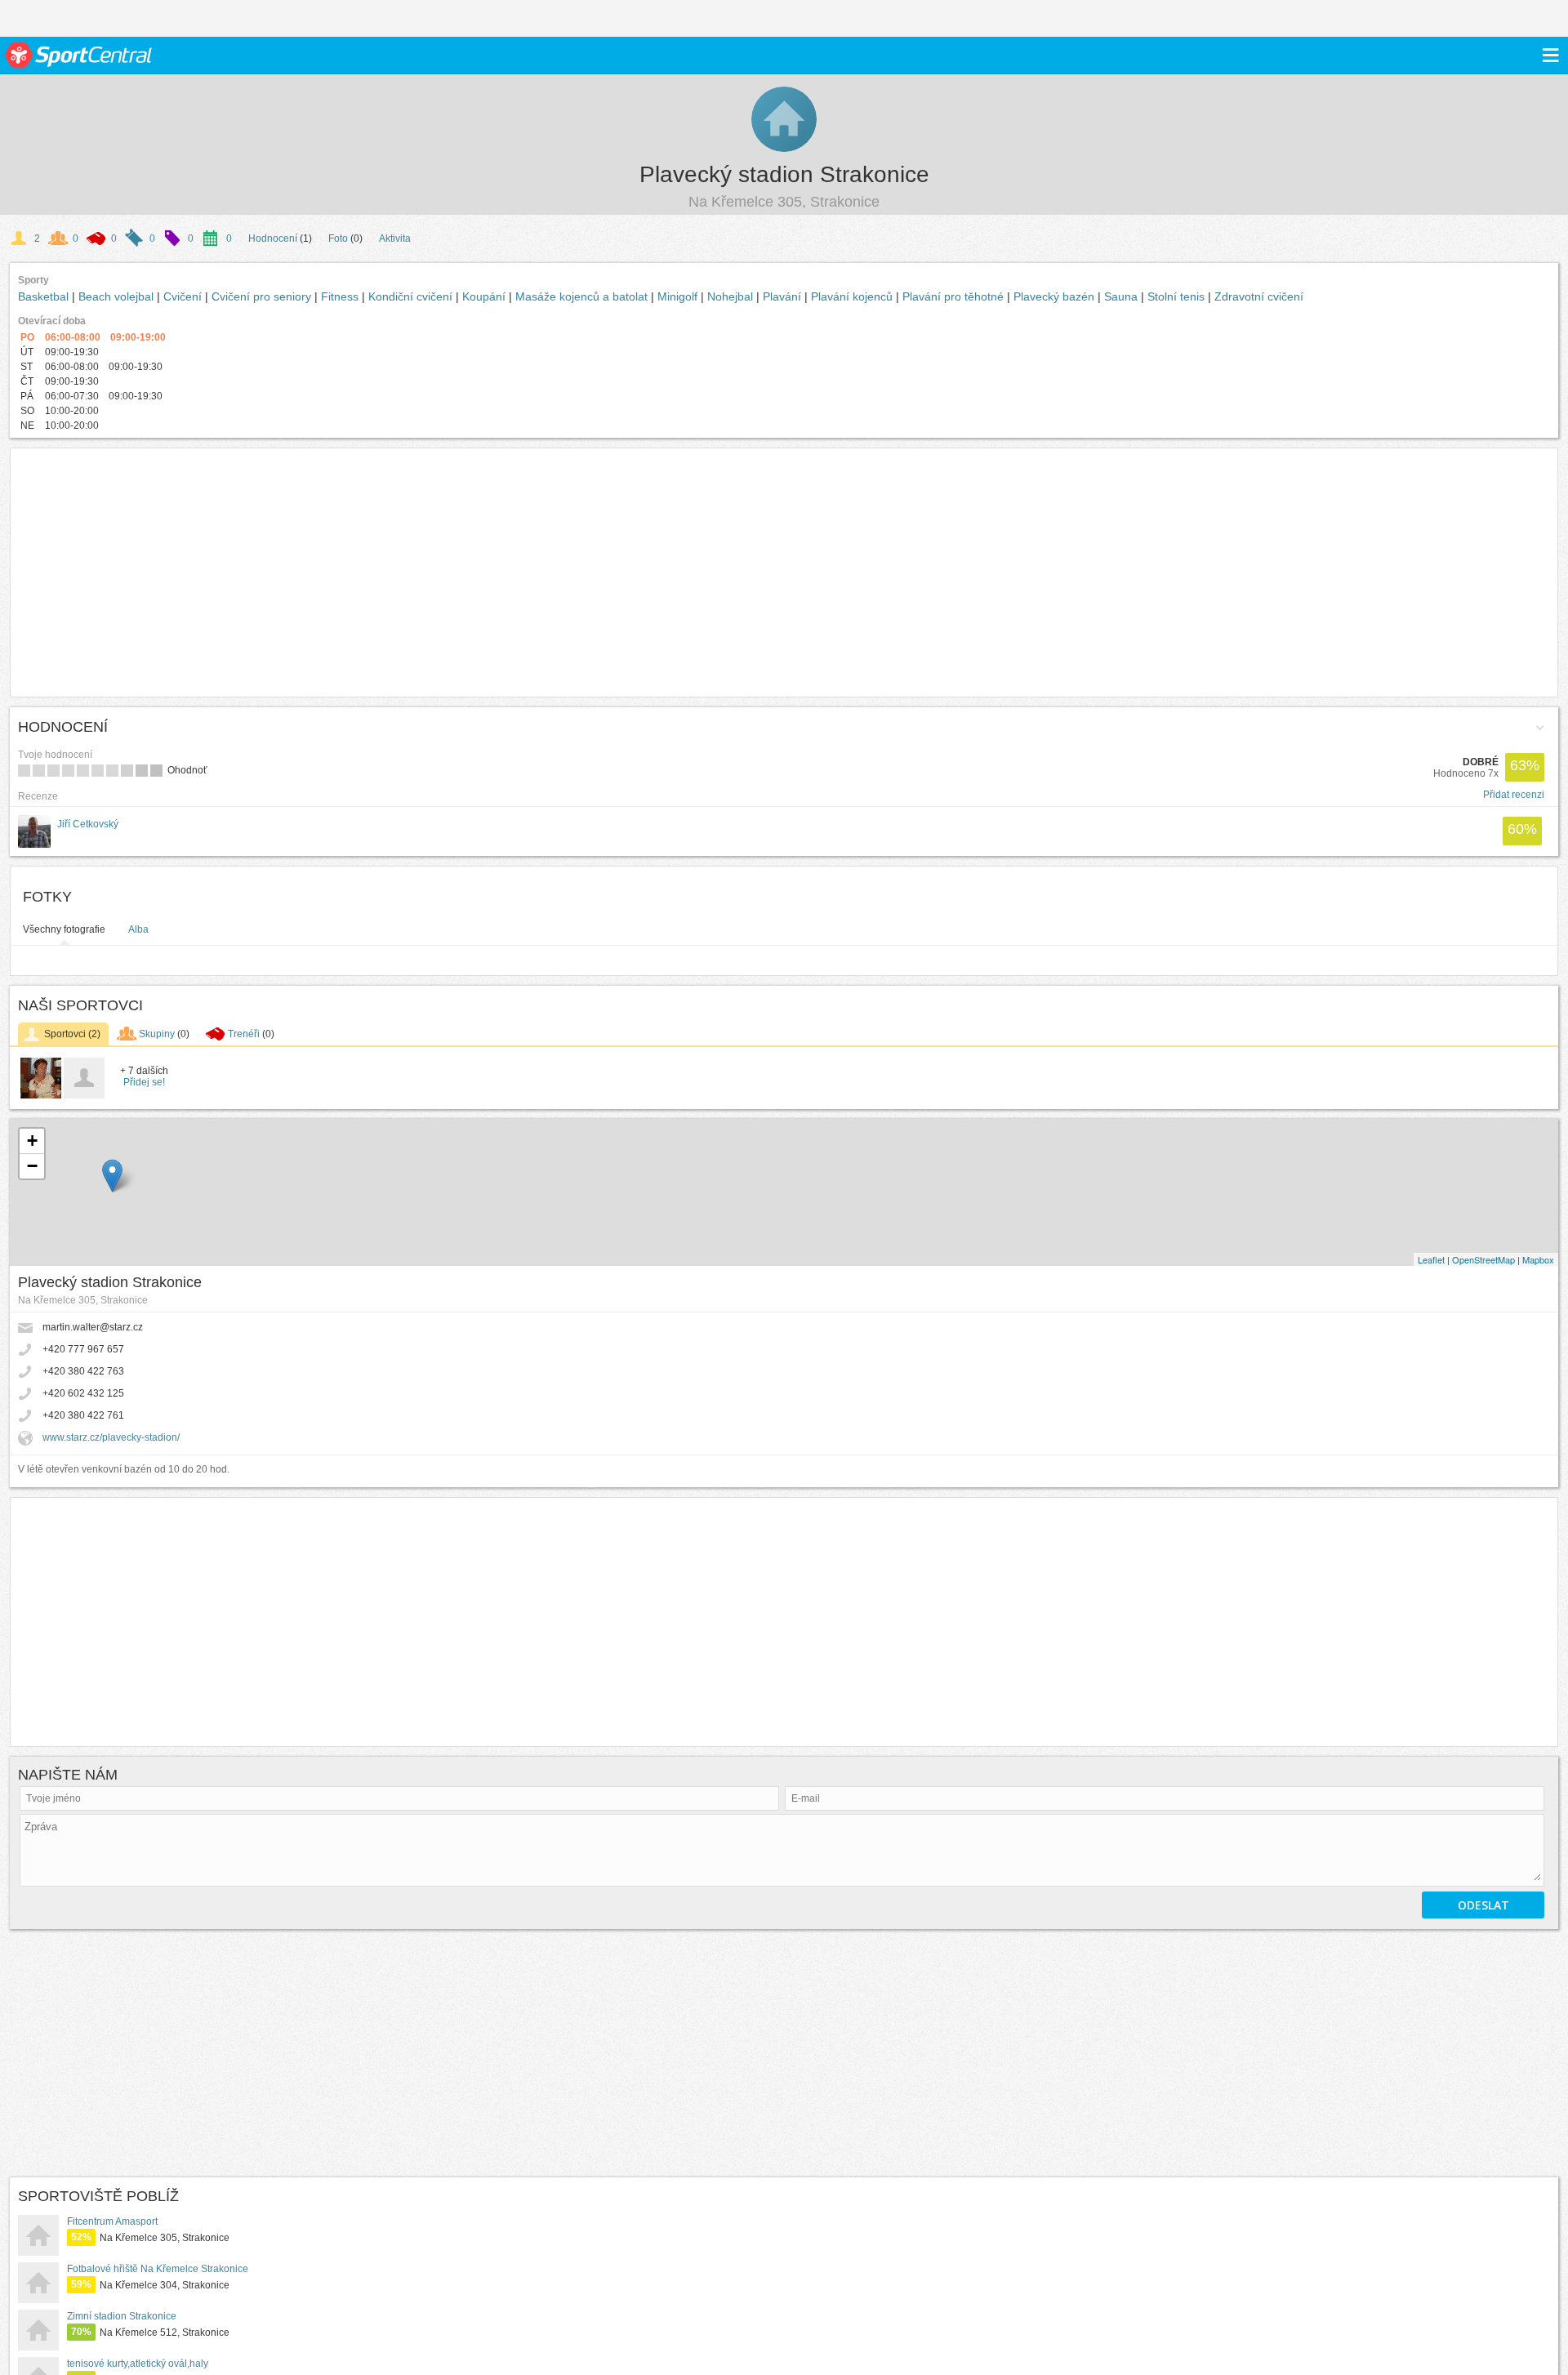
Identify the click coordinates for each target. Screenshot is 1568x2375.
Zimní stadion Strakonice (122, 2316)
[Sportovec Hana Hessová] (84, 1095)
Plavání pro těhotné (955, 296)
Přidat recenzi (1514, 795)
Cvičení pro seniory (263, 296)
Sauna (1123, 296)
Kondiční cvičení (412, 296)
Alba (138, 929)
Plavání (784, 296)
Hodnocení (273, 238)
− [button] (32, 1166)
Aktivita (395, 238)
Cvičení (184, 296)
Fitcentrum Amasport (112, 2221)
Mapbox (1538, 1259)
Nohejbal (732, 296)
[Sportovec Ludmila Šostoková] (41, 1095)
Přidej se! (144, 1082)
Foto (338, 238)
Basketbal (45, 296)
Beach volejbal (118, 296)
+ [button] (32, 1141)
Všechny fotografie (64, 929)
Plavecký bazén (1056, 296)
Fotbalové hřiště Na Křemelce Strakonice (158, 2269)
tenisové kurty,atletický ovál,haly (138, 2364)
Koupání (486, 296)
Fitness (341, 296)
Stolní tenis (1178, 296)
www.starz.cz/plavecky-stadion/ (111, 1437)
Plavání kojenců (853, 296)
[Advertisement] (262, 573)
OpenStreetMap (1483, 1259)
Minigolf (679, 296)
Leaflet (1431, 1259)
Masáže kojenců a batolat (583, 296)
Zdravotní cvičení (1259, 296)
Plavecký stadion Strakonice (784, 174)
